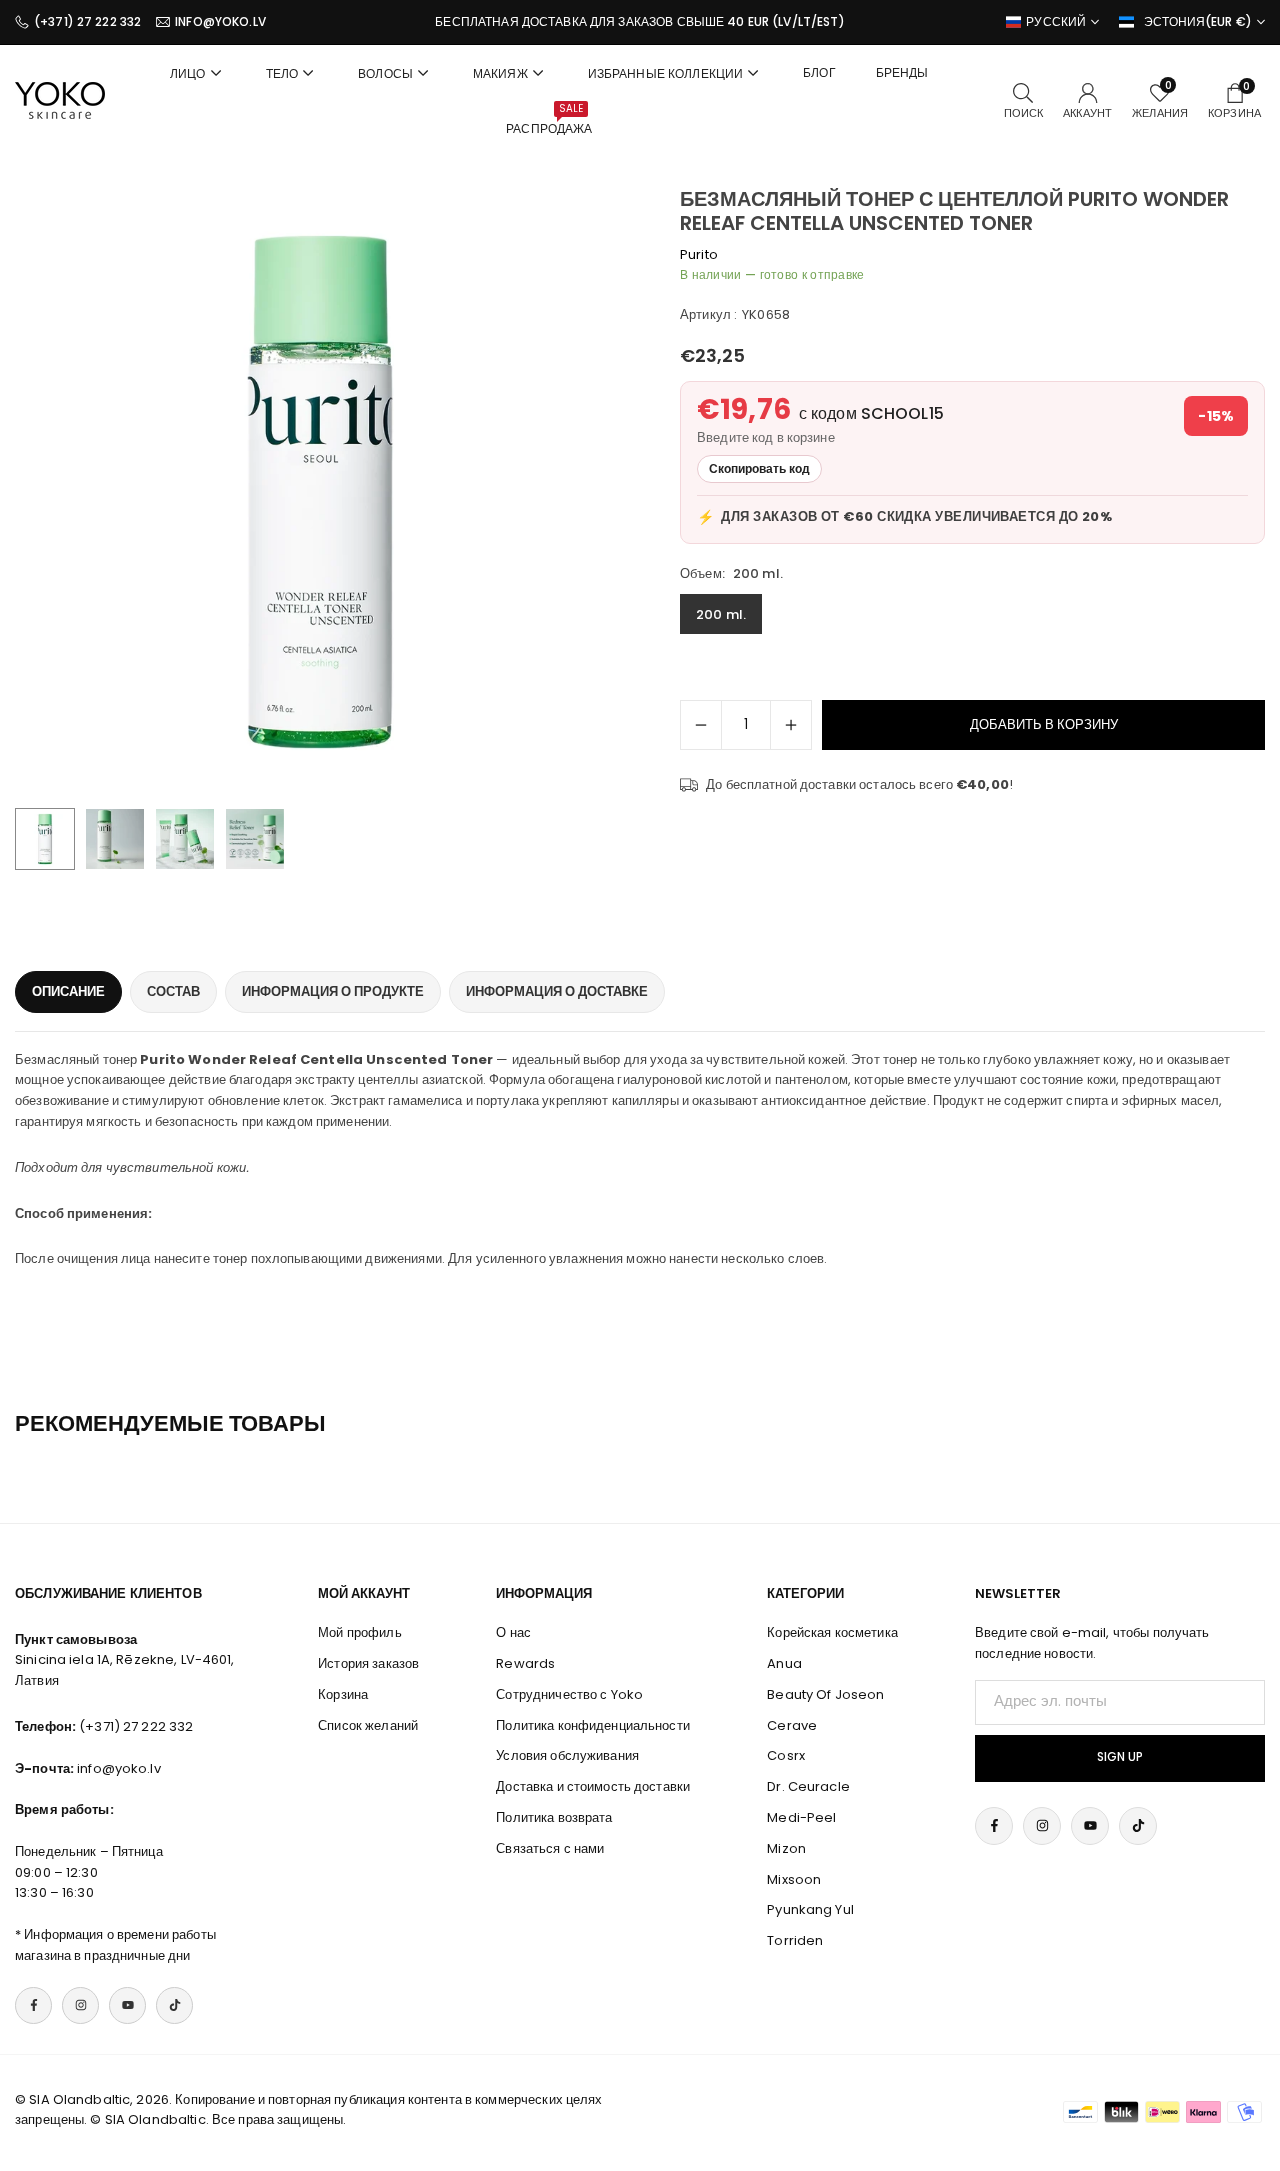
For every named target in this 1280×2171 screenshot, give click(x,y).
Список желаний (368, 1725)
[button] (576, 492)
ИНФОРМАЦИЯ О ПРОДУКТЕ (333, 991)
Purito (699, 254)
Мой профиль (359, 1632)
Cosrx (786, 1755)
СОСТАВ (173, 991)
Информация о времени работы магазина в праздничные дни (115, 1945)
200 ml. (721, 614)
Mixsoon (794, 1879)
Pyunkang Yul (810, 1909)
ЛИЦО (188, 73)
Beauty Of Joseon (825, 1694)
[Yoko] (60, 99)
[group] (320, 492)
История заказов (368, 1663)
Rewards (525, 1663)
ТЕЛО (282, 73)
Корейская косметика (832, 1632)
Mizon (786, 1848)
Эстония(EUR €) (1198, 22)
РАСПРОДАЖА (549, 119)
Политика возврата (554, 1817)
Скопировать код (759, 468)
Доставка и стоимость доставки (593, 1786)
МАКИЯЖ (500, 73)
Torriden (795, 1940)
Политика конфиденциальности (593, 1725)
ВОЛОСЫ (385, 73)
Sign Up (1120, 1757)
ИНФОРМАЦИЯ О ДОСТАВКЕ (557, 991)
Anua (784, 1663)
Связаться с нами (550, 1848)
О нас (513, 1632)
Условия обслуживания (567, 1755)
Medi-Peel (801, 1817)
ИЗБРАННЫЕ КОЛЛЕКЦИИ (665, 73)
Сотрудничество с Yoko (569, 1694)
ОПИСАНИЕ (68, 991)
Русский (1056, 22)
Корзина (343, 1694)
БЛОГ (819, 72)
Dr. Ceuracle (808, 1786)
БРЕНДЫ (902, 72)
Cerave (792, 1725)
